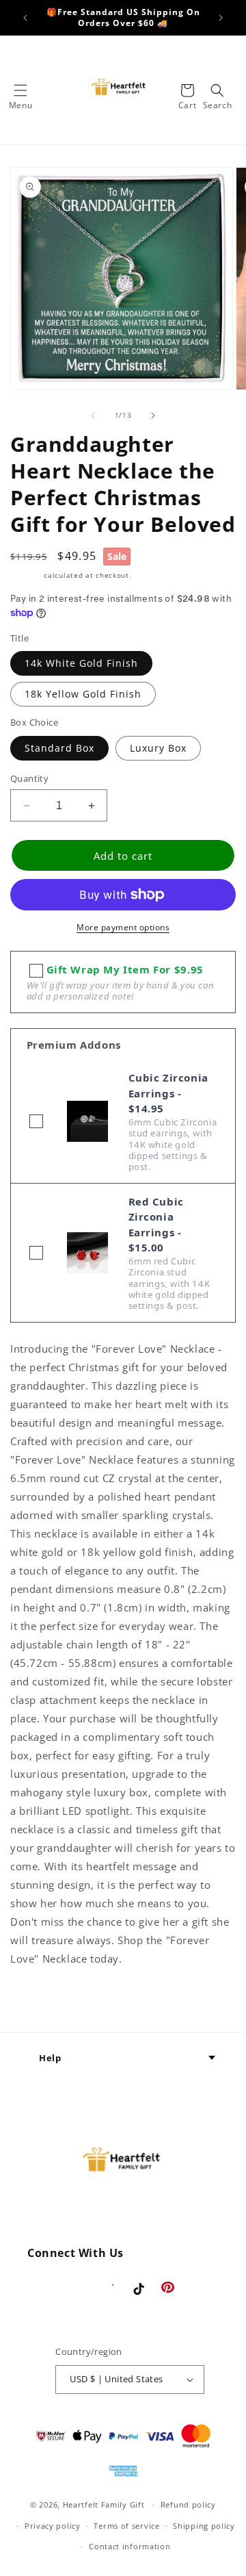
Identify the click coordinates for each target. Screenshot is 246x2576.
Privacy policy (53, 2526)
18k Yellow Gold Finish (83, 694)
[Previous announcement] (25, 18)
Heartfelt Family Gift (104, 2504)
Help (50, 2058)
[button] (20, 90)
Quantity (29, 778)
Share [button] (40, 2000)
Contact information (129, 2546)
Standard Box (59, 748)
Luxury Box (158, 748)
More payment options (123, 927)
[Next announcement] (221, 18)
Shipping (26, 575)
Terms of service (126, 2526)
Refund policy (188, 2504)
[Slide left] (93, 416)
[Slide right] (153, 416)
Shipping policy (204, 2526)
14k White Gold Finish (81, 663)
